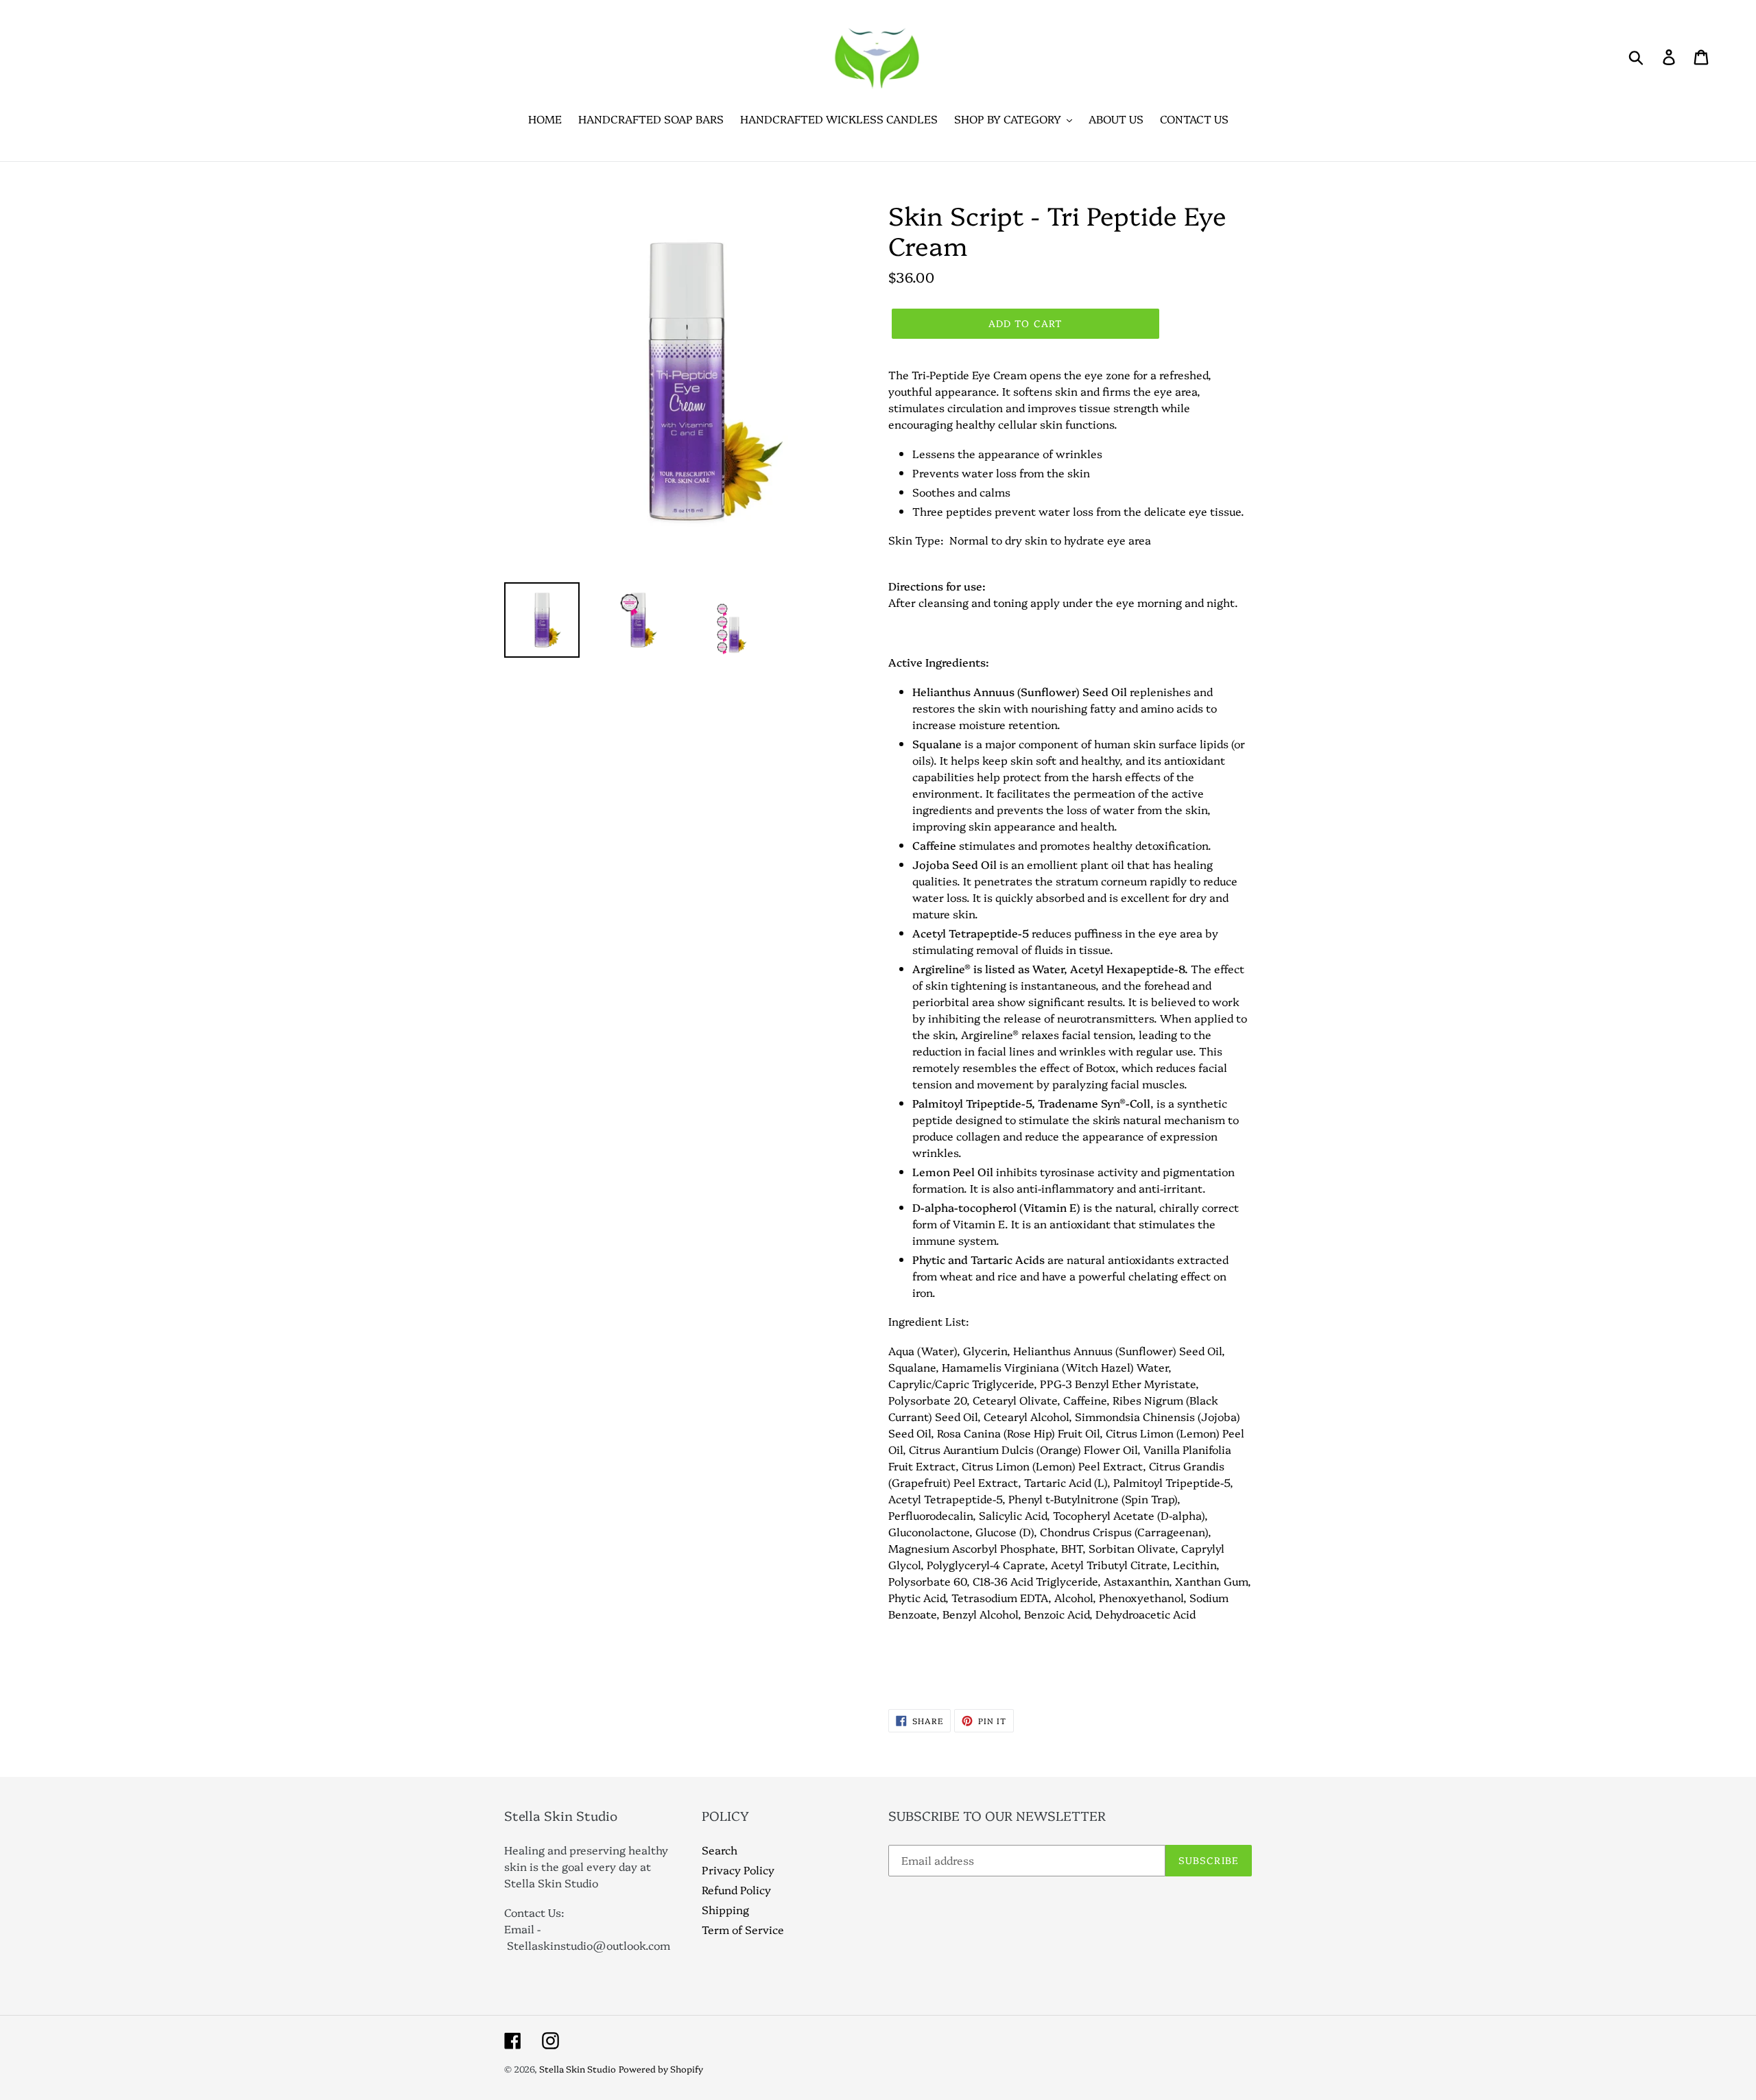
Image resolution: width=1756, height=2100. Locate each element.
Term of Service (743, 1929)
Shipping (725, 1909)
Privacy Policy (738, 1870)
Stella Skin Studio (578, 2068)
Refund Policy (736, 1889)
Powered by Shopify (661, 2068)
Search (720, 1850)
